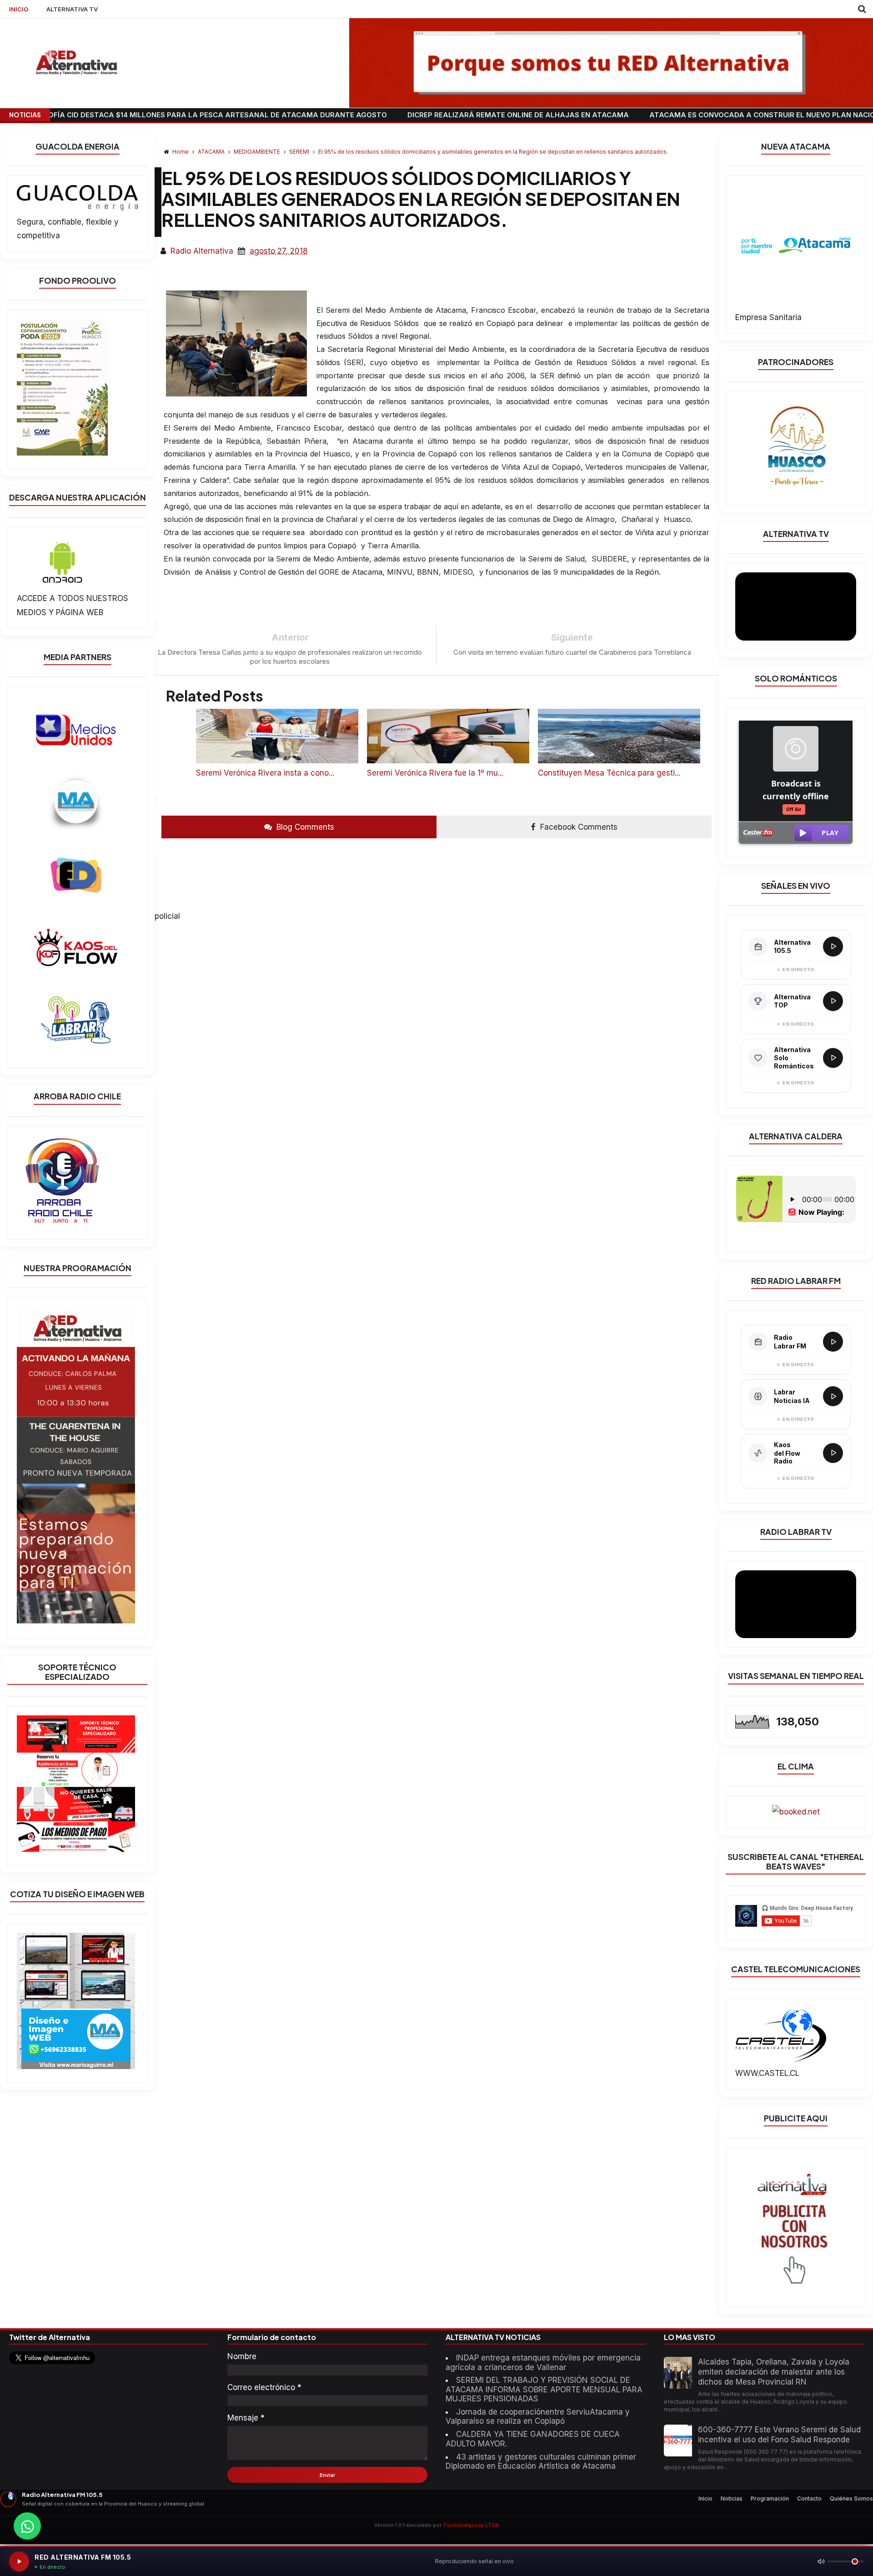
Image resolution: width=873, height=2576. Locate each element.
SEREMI (300, 152)
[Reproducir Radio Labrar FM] (833, 1342)
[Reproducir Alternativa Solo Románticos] (833, 1058)
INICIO (19, 9)
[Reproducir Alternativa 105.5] (833, 947)
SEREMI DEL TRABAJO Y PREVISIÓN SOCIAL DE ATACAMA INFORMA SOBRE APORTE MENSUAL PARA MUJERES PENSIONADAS (544, 2389)
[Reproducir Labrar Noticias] (833, 1396)
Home (181, 152)
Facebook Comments (578, 827)
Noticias (732, 2498)
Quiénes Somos (851, 2498)
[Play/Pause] (19, 2561)
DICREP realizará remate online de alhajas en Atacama (426, 115)
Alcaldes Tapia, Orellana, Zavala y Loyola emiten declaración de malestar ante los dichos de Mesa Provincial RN (774, 2372)
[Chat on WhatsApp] (27, 2526)
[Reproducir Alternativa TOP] (833, 1001)
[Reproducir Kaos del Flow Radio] (833, 1453)
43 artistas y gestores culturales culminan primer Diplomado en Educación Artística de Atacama (541, 2461)
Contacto (809, 2498)
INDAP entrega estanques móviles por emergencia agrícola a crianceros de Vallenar (543, 2362)
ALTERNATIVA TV (72, 9)
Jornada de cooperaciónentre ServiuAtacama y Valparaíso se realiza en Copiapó (538, 2416)
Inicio (705, 2498)
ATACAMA (212, 152)
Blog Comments (304, 827)
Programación (770, 2498)
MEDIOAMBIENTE (258, 152)
